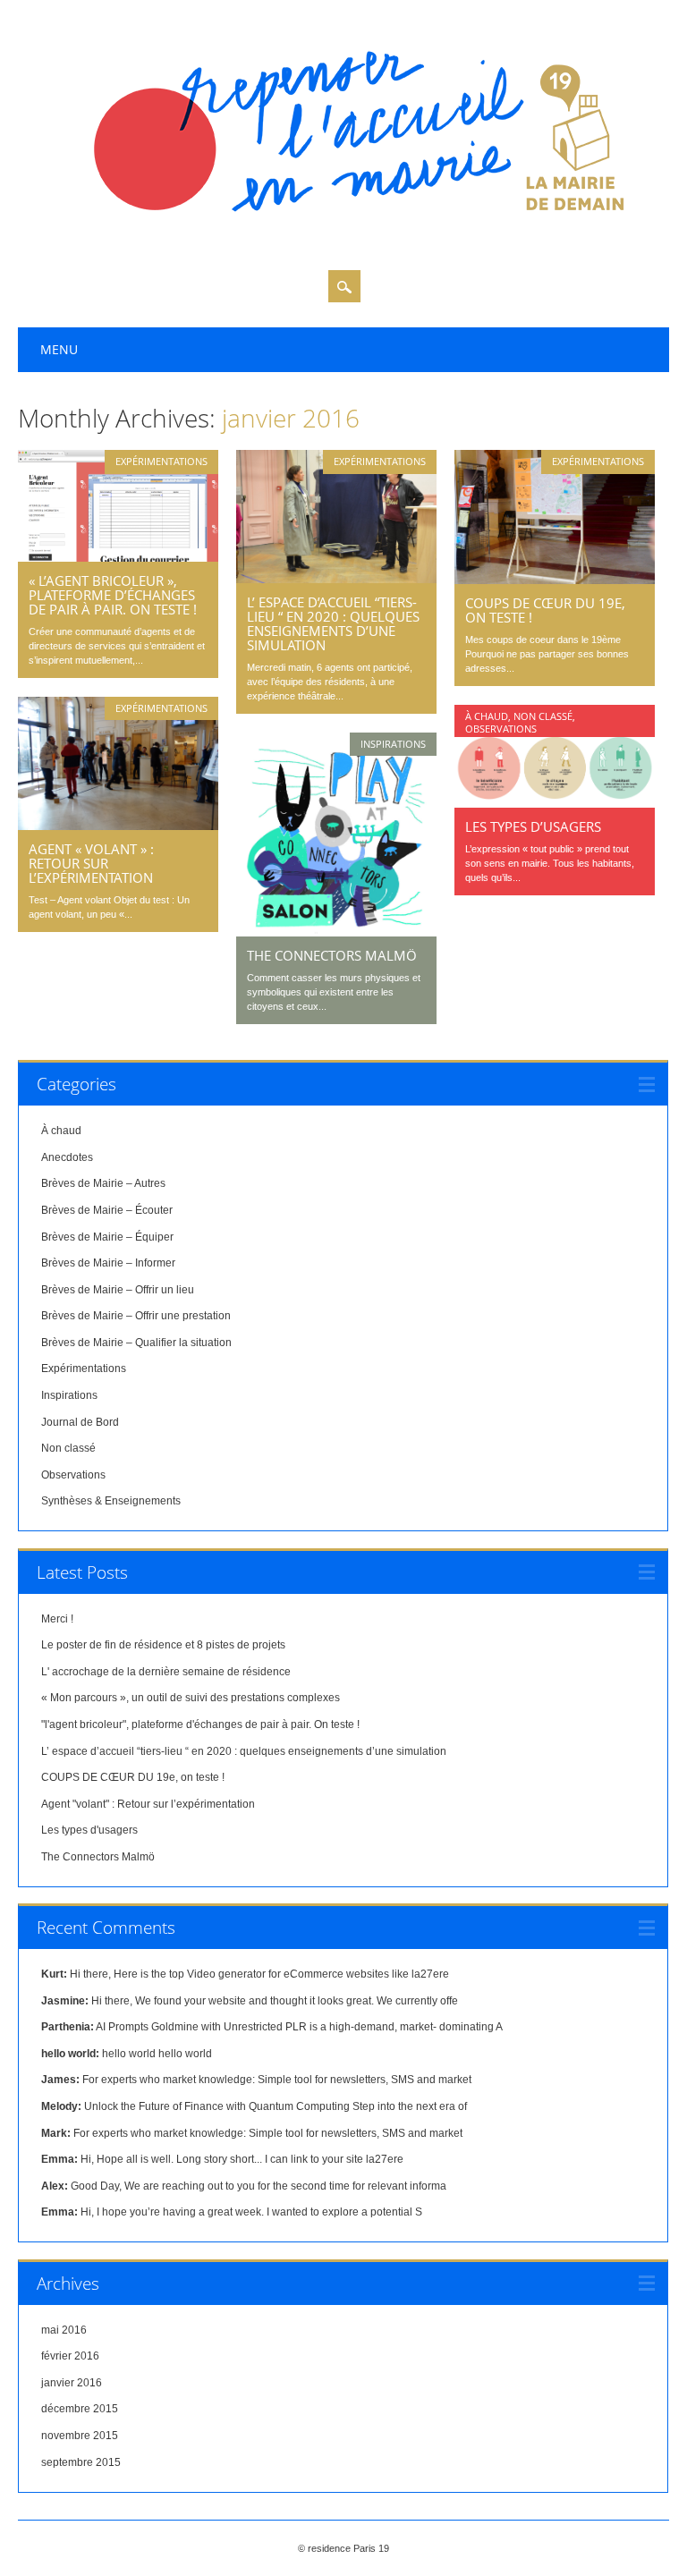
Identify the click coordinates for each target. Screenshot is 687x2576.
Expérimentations (161, 461)
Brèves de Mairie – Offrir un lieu (118, 1290)
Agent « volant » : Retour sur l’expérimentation (91, 863)
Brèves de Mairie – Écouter (107, 1210)
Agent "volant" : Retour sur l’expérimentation (148, 1804)
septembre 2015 (81, 2462)
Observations (501, 729)
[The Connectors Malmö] (336, 932)
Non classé (543, 716)
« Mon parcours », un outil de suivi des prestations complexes (191, 1698)
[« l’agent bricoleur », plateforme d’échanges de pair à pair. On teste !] (118, 557)
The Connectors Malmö (332, 955)
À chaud (487, 716)
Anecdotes (67, 1157)
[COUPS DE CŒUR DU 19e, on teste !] (555, 580)
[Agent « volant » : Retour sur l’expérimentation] (118, 826)
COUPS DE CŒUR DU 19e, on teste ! (545, 610)
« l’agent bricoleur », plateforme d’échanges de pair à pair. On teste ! (113, 595)
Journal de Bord (80, 1422)
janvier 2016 (72, 2383)
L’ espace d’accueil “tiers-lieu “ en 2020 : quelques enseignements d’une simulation (333, 623)
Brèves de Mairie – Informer (108, 1263)
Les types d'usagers (89, 1830)
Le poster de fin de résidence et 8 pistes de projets (163, 1645)
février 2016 (70, 2356)
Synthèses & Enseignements (111, 1501)
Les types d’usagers (533, 826)
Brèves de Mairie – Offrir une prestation (136, 1316)
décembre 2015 (80, 2409)
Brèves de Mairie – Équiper (107, 1237)
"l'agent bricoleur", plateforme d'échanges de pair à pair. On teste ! (200, 1724)
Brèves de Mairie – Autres (103, 1183)
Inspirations (393, 744)
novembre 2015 (80, 2436)
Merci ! (57, 1619)
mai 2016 (64, 2330)
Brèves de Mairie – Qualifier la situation (136, 1343)
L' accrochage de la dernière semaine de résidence (166, 1672)
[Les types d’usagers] (555, 803)
